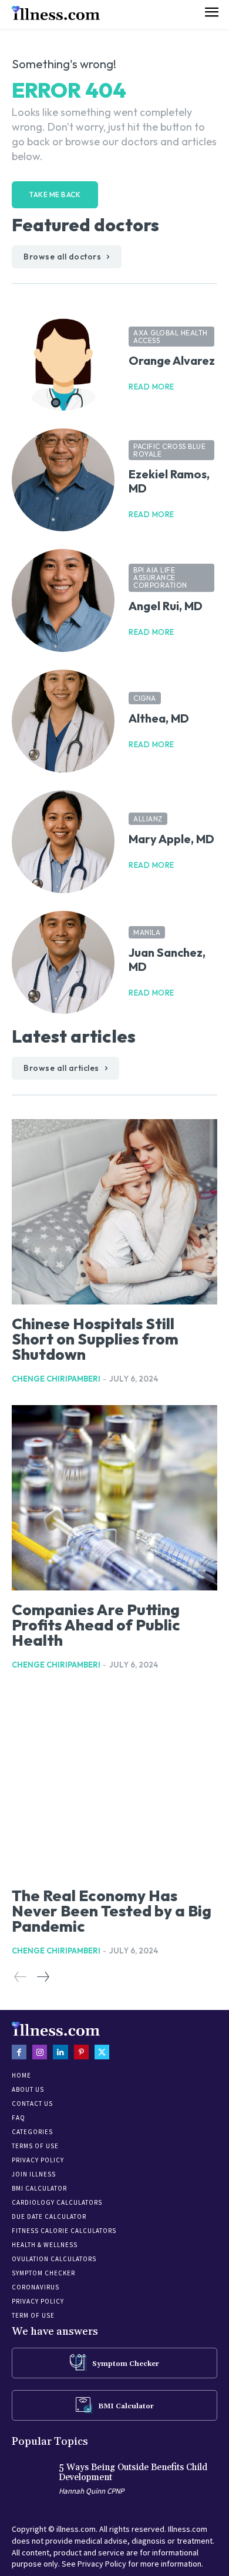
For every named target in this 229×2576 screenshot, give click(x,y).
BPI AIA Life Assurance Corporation (160, 578)
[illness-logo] (56, 13)
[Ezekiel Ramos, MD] (63, 480)
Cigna (145, 698)
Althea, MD (159, 718)
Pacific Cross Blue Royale (169, 450)
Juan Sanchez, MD (167, 959)
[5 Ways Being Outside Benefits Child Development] (32, 2481)
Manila (147, 932)
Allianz (148, 819)
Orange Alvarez (172, 360)
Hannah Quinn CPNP (91, 2491)
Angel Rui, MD (166, 606)
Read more (151, 387)
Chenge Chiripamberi (56, 1379)
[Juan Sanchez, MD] (63, 962)
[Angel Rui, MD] (63, 600)
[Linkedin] (60, 2052)
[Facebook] (19, 2052)
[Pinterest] (81, 2052)
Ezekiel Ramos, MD (169, 481)
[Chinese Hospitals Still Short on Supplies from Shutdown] (114, 1212)
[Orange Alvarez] (63, 359)
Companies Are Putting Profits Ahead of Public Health (96, 1625)
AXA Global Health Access (171, 337)
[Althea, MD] (63, 721)
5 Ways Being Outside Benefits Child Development (133, 2472)
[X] (102, 2052)
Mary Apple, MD (171, 839)
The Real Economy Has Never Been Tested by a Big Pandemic (112, 1911)
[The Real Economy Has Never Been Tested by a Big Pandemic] (114, 1784)
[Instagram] (40, 2052)
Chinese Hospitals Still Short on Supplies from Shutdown (95, 1339)
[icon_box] (114, 2362)
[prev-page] (21, 1977)
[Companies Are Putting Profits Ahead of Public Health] (114, 1498)
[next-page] (43, 1977)
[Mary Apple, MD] (63, 842)
